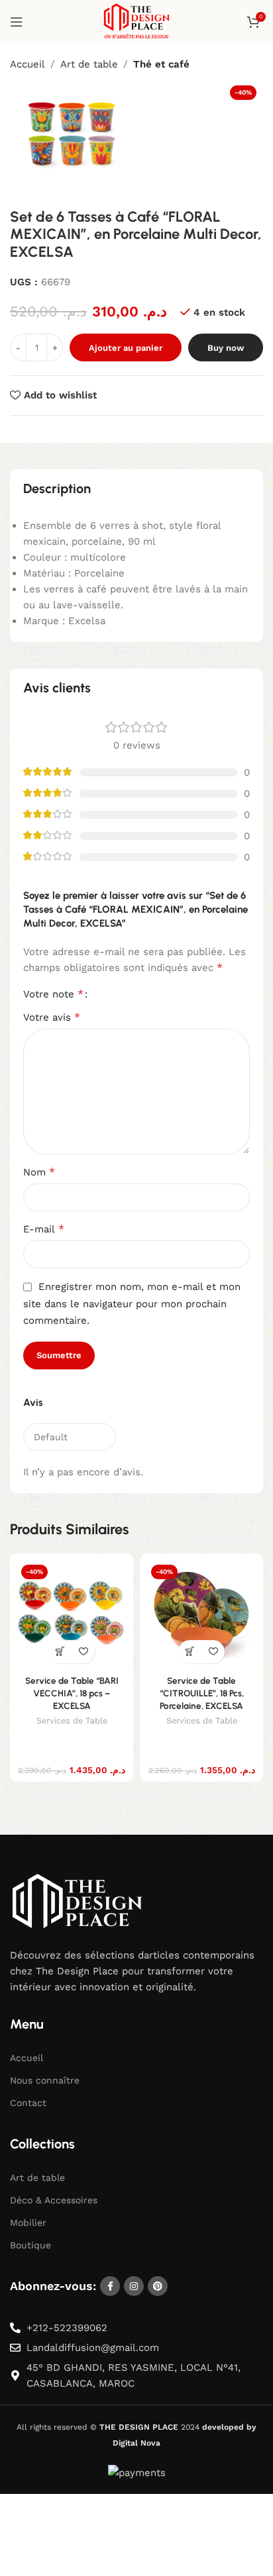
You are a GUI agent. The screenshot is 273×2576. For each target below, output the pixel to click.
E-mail (44, 1229)
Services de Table (72, 1721)
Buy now (226, 348)
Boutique (30, 2245)
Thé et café (161, 64)
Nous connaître (45, 2080)
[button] (60, 1652)
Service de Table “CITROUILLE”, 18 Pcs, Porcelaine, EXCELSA (202, 1693)
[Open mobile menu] (17, 22)
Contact (28, 2103)
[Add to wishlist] (83, 1652)
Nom (39, 1172)
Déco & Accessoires (54, 2199)
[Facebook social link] (110, 2286)
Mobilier (28, 2223)
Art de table (89, 64)
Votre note (53, 994)
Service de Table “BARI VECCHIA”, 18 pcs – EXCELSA (72, 1693)
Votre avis (52, 1017)
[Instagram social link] (134, 2286)
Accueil (27, 64)
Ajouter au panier (126, 348)
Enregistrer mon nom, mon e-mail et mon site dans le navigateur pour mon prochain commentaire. (132, 1304)
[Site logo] (137, 21)
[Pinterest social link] (158, 2286)
